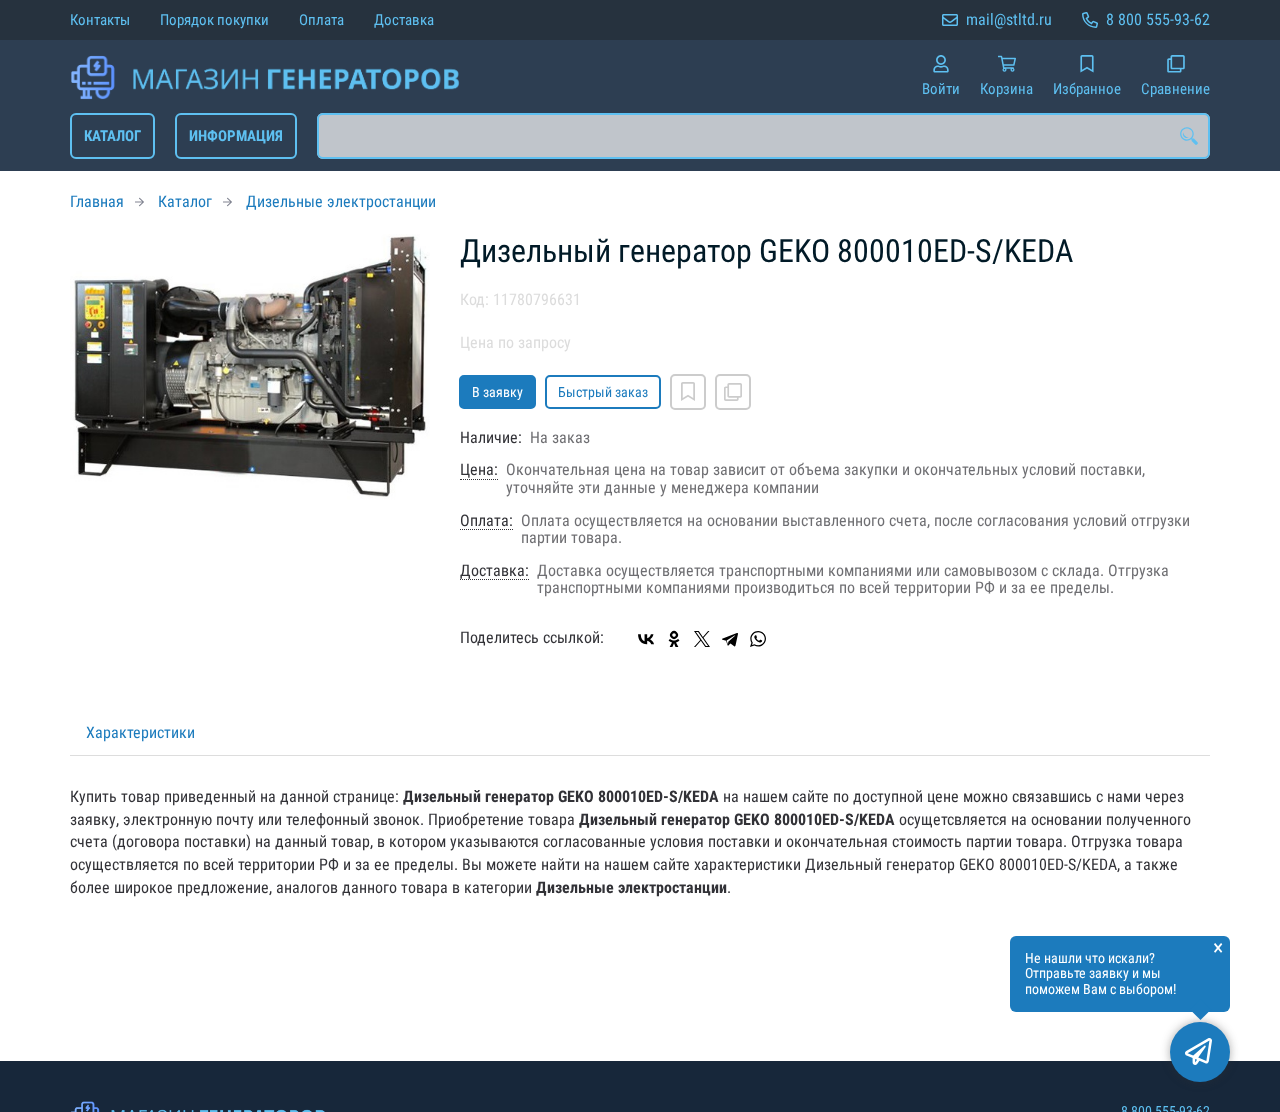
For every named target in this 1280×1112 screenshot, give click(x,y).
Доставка (404, 20)
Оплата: (486, 521)
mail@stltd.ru (1009, 19)
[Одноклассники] (674, 639)
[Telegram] (730, 639)
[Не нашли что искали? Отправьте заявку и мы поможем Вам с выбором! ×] (1200, 1052)
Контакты (100, 20)
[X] (702, 639)
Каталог (112, 136)
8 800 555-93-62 (1158, 19)
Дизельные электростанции (341, 201)
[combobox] (763, 136)
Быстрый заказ (603, 392)
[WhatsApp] (758, 639)
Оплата (321, 20)
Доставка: (494, 571)
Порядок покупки (214, 20)
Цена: (479, 470)
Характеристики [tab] (140, 732)
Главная (97, 201)
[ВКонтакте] (646, 639)
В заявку (497, 392)
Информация (236, 136)
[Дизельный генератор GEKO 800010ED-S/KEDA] (250, 367)
